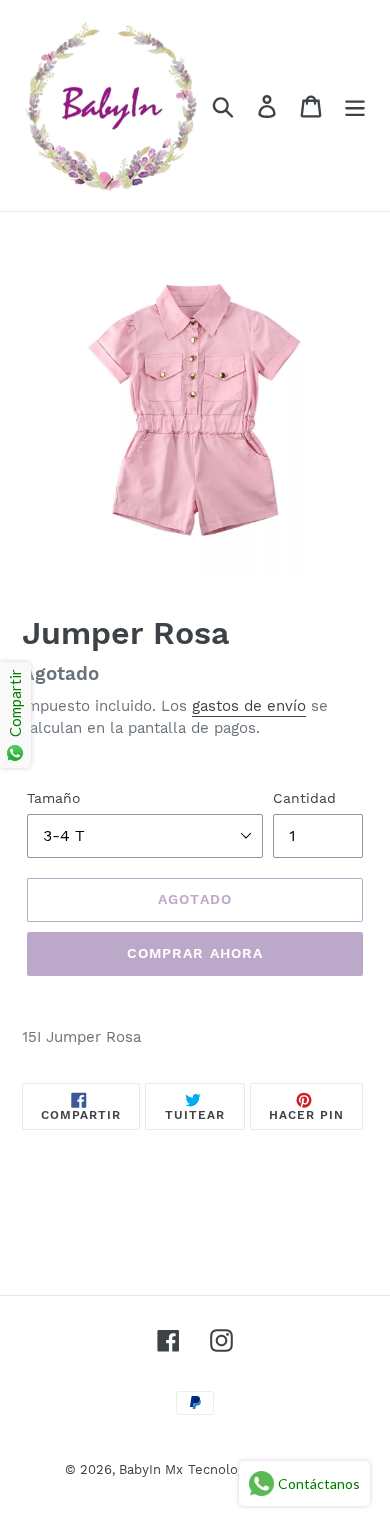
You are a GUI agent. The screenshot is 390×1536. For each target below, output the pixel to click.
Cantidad (304, 798)
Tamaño (54, 798)
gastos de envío (249, 706)
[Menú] (355, 105)
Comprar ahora (195, 953)
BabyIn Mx (151, 1469)
